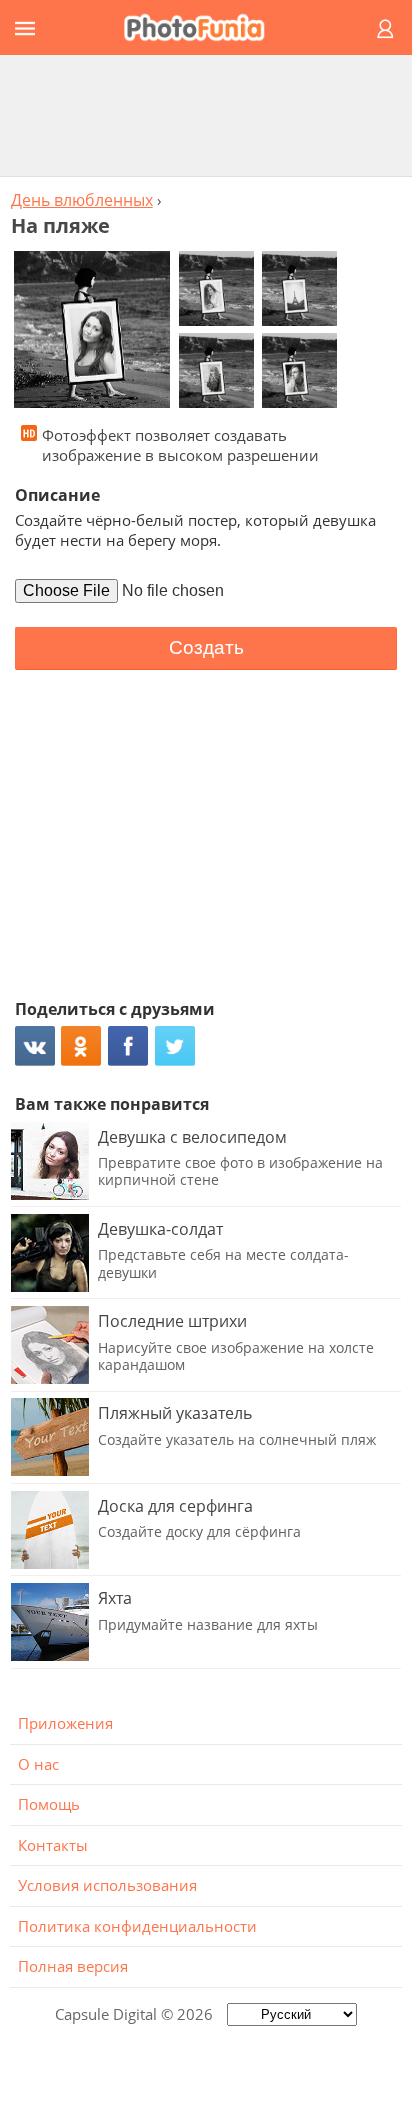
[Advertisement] (206, 115)
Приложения (65, 1723)
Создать (206, 647)
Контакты (53, 1845)
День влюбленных (82, 200)
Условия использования (107, 1885)
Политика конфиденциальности (137, 1926)
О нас (38, 1764)
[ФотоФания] (203, 27)
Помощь (49, 1804)
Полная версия (73, 1966)
